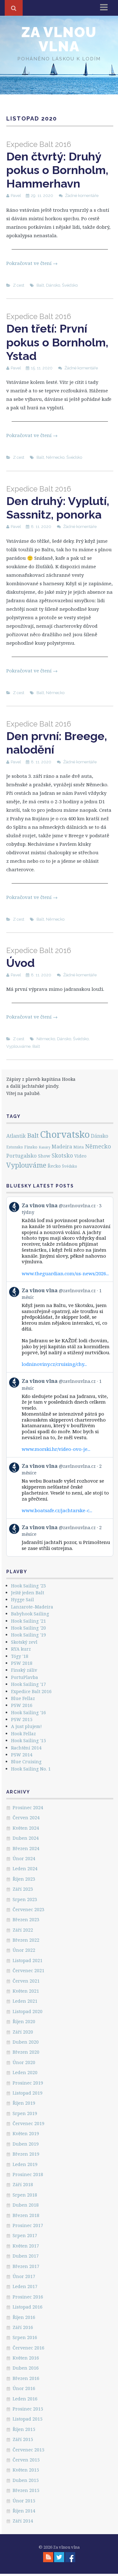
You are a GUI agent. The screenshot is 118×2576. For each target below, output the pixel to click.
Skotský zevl (24, 1642)
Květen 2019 (26, 2133)
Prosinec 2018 (28, 2174)
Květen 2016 (26, 2358)
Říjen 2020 (24, 2021)
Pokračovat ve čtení (32, 263)
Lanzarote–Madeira (32, 1607)
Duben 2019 (26, 2144)
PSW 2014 (22, 1755)
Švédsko (70, 285)
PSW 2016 (22, 1705)
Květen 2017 (26, 2246)
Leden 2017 (25, 2286)
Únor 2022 (24, 1950)
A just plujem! (26, 1726)
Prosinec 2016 (28, 2297)
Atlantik (16, 1136)
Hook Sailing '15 (28, 1740)
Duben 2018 (26, 2205)
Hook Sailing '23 (28, 1586)
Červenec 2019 (28, 2123)
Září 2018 (23, 2184)
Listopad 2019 (28, 2093)
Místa (79, 1147)
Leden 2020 (25, 2072)
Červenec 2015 (28, 2450)
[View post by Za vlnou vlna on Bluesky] (60, 1538)
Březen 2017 (26, 2266)
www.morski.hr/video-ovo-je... (56, 1449)
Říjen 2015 (24, 2429)
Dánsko (53, 285)
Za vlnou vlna (59, 39)
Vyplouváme (18, 1046)
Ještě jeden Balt (28, 1593)
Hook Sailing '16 (28, 1712)
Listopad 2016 (28, 2307)
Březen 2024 (26, 1848)
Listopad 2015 (28, 2419)
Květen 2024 (26, 1828)
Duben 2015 (26, 2480)
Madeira (62, 1147)
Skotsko (62, 1155)
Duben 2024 (26, 1838)
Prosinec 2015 (28, 2409)
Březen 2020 (26, 2052)
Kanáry (45, 1147)
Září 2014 (23, 2521)
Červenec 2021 (28, 1970)
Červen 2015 (26, 2460)
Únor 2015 (24, 2501)
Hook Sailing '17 (28, 1684)
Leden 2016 (25, 2399)
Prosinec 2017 (28, 2225)
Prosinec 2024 (28, 1807)
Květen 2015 (26, 2470)
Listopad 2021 (28, 1960)
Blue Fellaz (23, 1698)
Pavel (16, 196)
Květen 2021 (26, 1991)
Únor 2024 (24, 1858)
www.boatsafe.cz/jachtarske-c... (57, 1510)
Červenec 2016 (28, 2348)
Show (44, 1156)
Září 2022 (23, 1930)
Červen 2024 (26, 1818)
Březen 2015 (26, 2490)
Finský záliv (24, 1670)
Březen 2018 (26, 2215)
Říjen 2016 (24, 2317)
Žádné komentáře (82, 196)
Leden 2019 (25, 2164)
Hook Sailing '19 (28, 1635)
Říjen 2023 (24, 1879)
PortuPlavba (25, 1677)
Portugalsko (22, 1156)
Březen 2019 (26, 2154)
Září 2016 (23, 2327)
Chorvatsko (65, 1134)
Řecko (54, 1166)
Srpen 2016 (25, 2337)
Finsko (31, 1147)
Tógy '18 (20, 1656)
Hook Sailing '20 (28, 1628)
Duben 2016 (26, 2368)
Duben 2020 (26, 2042)
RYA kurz (21, 1649)
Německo (55, 457)
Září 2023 (23, 1889)
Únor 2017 (24, 2276)
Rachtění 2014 (26, 1748)
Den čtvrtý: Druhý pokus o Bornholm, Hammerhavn (57, 165)
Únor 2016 (24, 2388)
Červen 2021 (26, 1981)
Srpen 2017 (25, 2235)
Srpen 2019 (25, 2113)
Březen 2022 (26, 1940)
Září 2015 (23, 2439)
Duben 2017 (26, 2256)
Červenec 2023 (28, 1909)
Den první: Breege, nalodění (57, 738)
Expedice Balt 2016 (31, 1691)
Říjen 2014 (24, 2511)
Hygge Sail (22, 1599)
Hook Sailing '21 (28, 1621)
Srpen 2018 (25, 2195)
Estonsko (15, 1147)
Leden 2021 (25, 2001)
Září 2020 (23, 2032)
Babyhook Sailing (30, 1614)
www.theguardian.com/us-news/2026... (65, 1273)
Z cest (19, 285)
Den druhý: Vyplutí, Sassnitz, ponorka (58, 503)
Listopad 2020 (28, 2011)
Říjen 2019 (24, 2103)
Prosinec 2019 (28, 2083)
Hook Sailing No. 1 (31, 1769)
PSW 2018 (22, 1663)
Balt (40, 285)
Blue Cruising (26, 1762)
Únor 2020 (24, 2062)
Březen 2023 (26, 1919)
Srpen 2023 (25, 1899)
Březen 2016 (26, 2378)
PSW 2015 (22, 1719)
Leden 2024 (25, 1869)
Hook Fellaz (23, 1734)
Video (80, 1156)
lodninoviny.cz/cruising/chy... (54, 1364)
